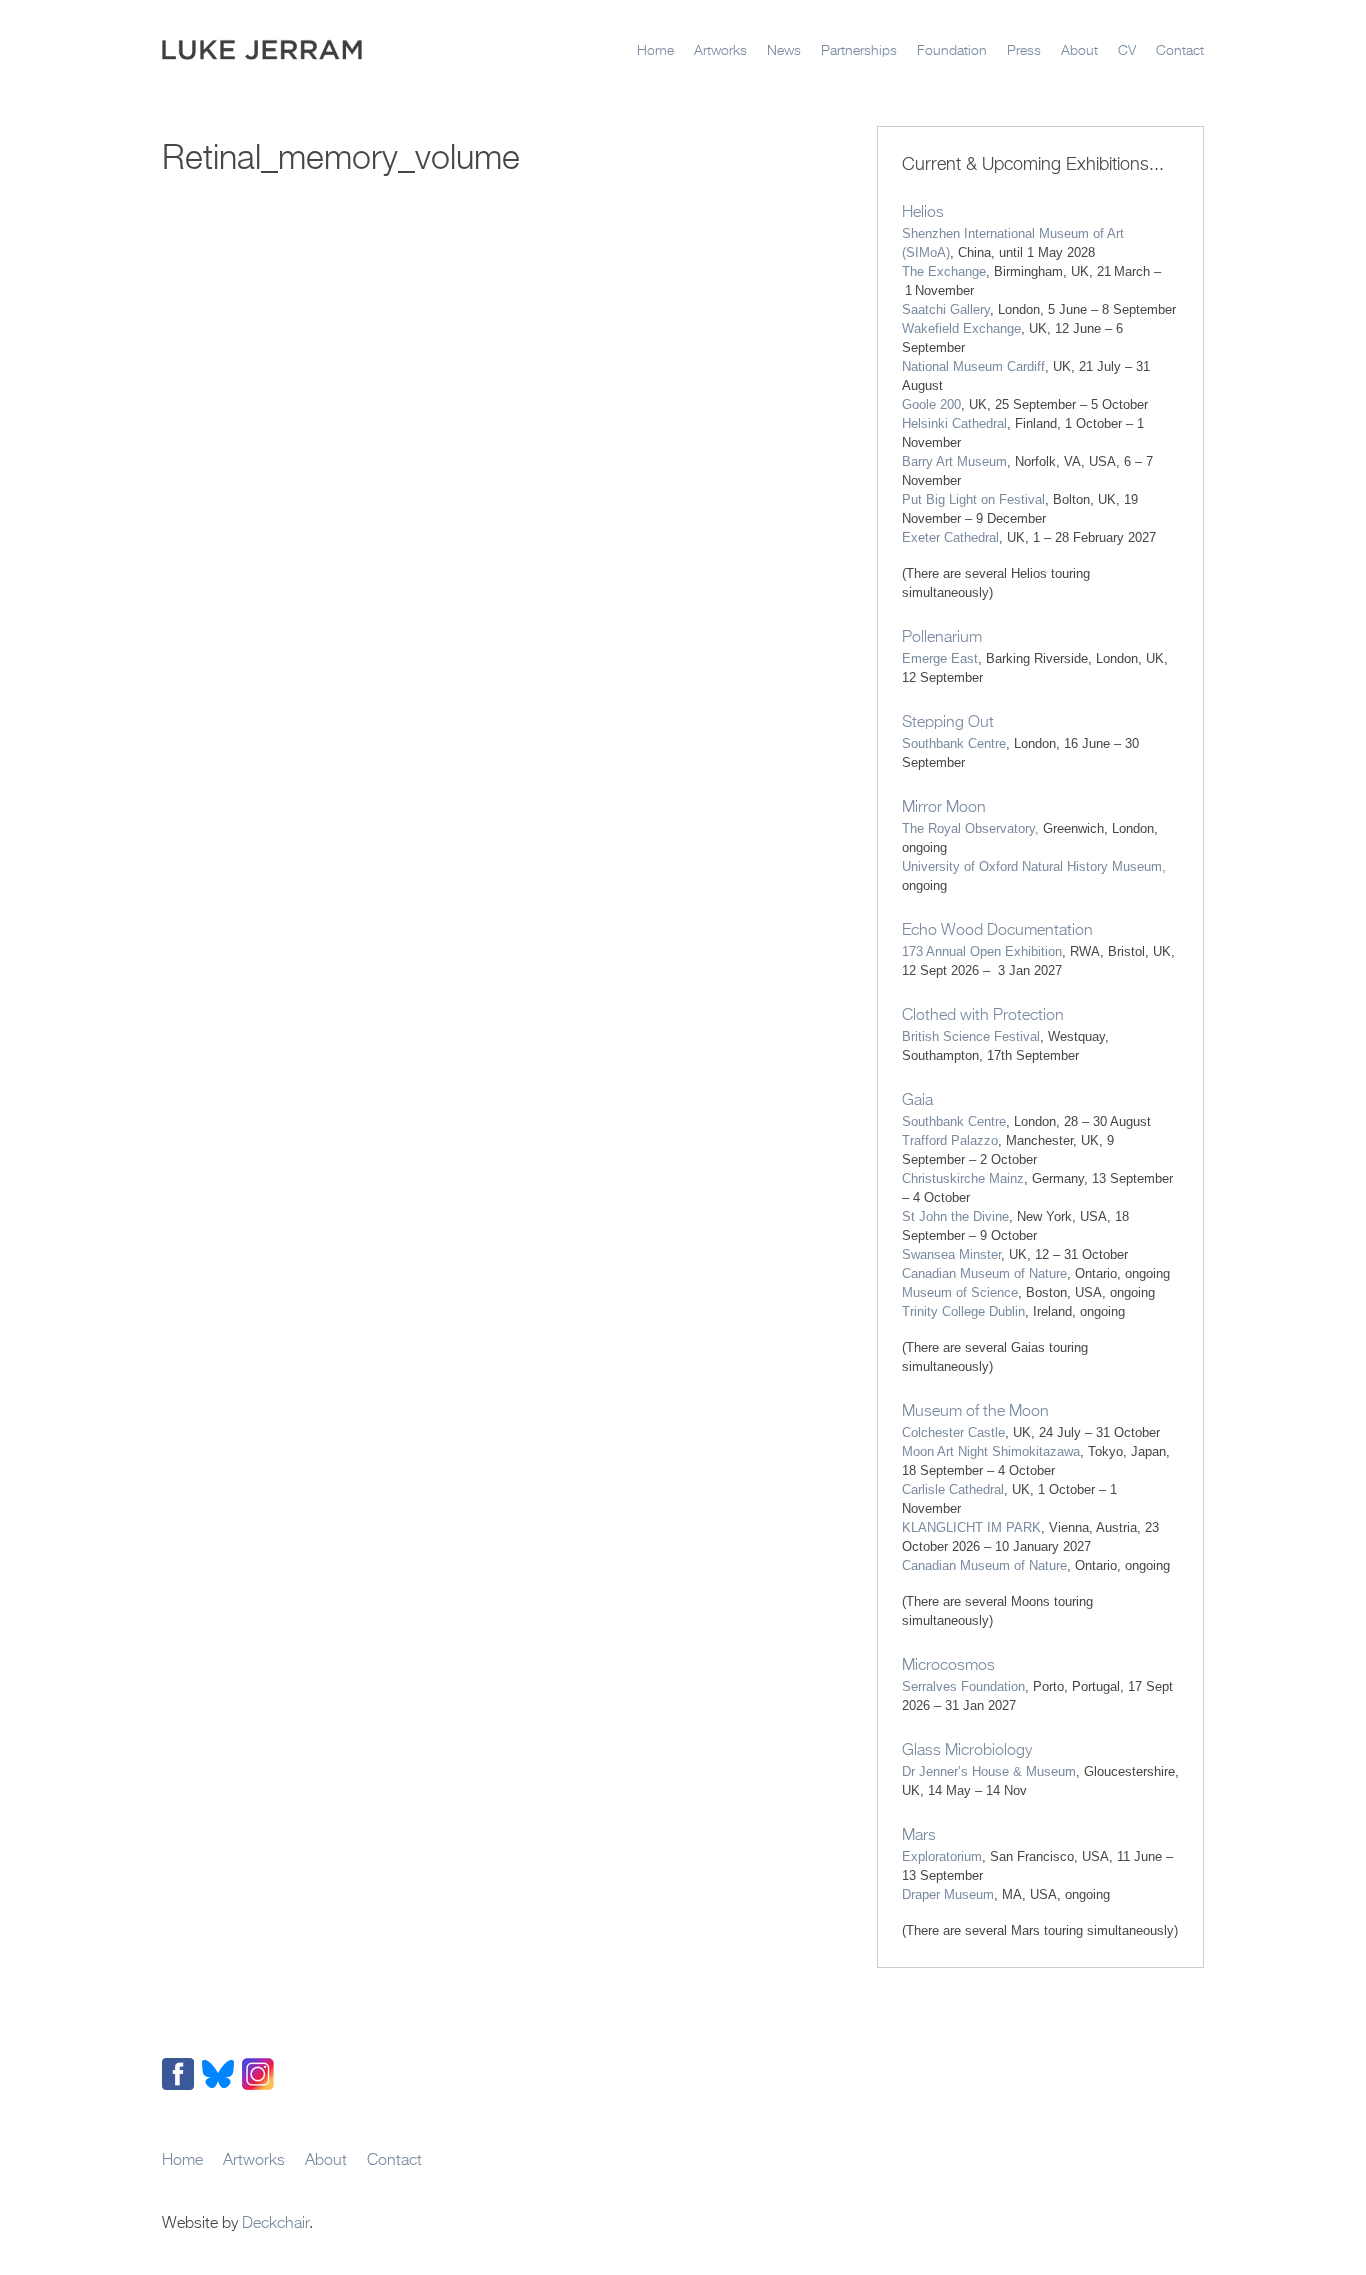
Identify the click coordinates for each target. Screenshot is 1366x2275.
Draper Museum (948, 1894)
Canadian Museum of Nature (984, 1273)
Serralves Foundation (963, 1686)
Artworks (720, 51)
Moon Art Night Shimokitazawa (991, 1451)
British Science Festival (971, 1036)
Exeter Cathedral (950, 537)
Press (1024, 51)
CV (1127, 51)
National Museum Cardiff (973, 366)
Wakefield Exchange (961, 328)
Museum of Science (960, 1292)
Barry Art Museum (954, 461)
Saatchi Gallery (946, 309)
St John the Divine (955, 1216)
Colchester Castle (953, 1432)
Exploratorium (942, 1856)
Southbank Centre (954, 743)
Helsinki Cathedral (954, 423)
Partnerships (859, 51)
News (784, 51)
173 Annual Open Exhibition (982, 951)
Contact (1180, 51)
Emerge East (940, 658)
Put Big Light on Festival (973, 499)
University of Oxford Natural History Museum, (1034, 866)
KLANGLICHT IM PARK (971, 1527)
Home (655, 51)
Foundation (952, 51)
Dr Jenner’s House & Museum (989, 1771)
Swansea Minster (951, 1254)
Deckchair (275, 2224)
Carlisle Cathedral (953, 1489)
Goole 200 (931, 404)
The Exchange (944, 271)
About (1079, 51)
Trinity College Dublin (963, 1311)
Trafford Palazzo (950, 1140)
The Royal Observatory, (970, 828)
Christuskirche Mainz (963, 1178)
